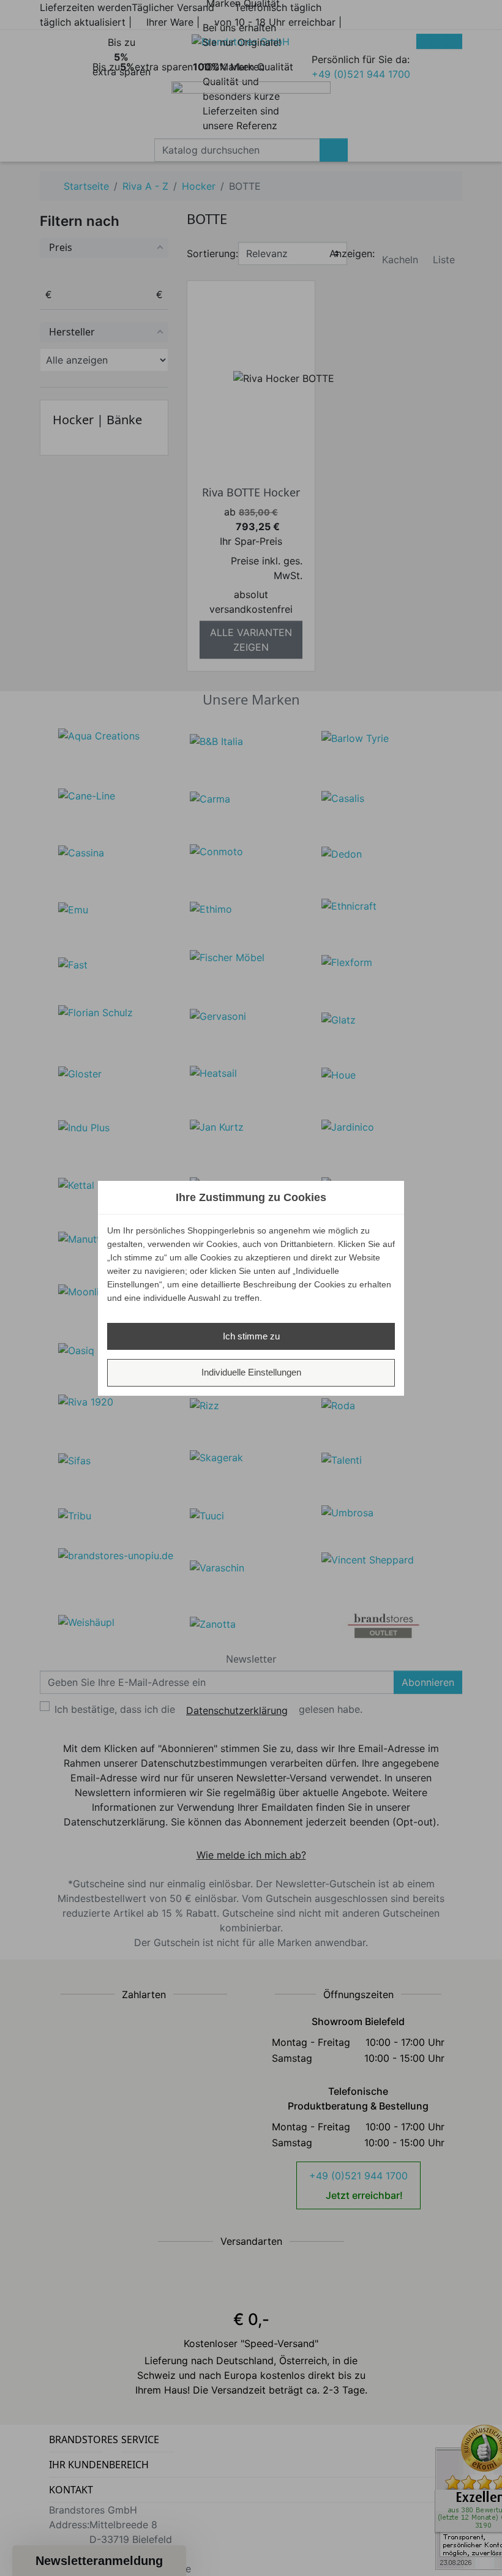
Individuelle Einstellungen (251, 1372)
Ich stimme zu (251, 1336)
